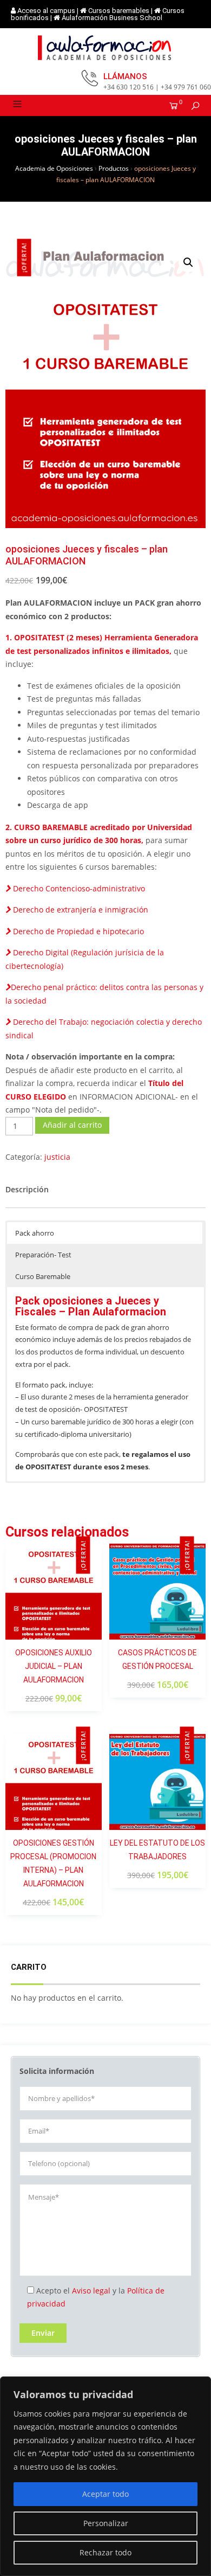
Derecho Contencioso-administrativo (78, 888)
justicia (57, 1157)
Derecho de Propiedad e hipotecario (77, 931)
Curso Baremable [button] (43, 1276)
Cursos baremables (119, 11)
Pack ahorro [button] (35, 1233)
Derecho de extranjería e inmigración (80, 910)
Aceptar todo (105, 2494)
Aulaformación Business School (112, 18)
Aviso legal (91, 2291)
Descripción (27, 1189)
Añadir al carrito (72, 1125)
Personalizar (106, 2523)
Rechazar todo (105, 2552)
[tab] (27, 1190)
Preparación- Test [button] (43, 1255)
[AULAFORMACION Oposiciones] (105, 48)
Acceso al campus (46, 11)
